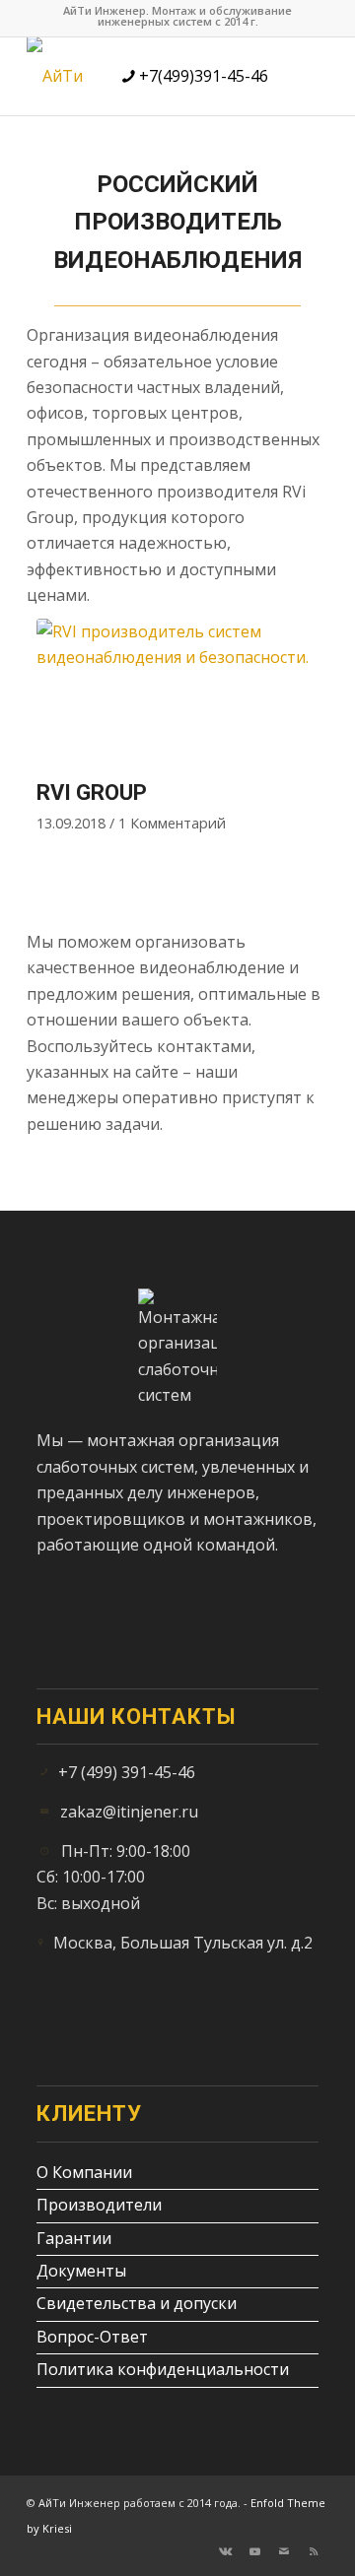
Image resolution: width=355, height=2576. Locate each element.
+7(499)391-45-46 (202, 76)
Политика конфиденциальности (163, 2369)
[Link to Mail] (284, 2551)
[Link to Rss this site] (314, 2551)
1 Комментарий (172, 823)
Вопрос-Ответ (92, 2337)
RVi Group (92, 793)
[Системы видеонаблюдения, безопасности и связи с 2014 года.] (63, 76)
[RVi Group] (177, 694)
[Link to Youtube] (254, 2551)
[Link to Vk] (225, 2551)
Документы (81, 2271)
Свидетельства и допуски (137, 2303)
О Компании (84, 2172)
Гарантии (74, 2238)
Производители (99, 2205)
